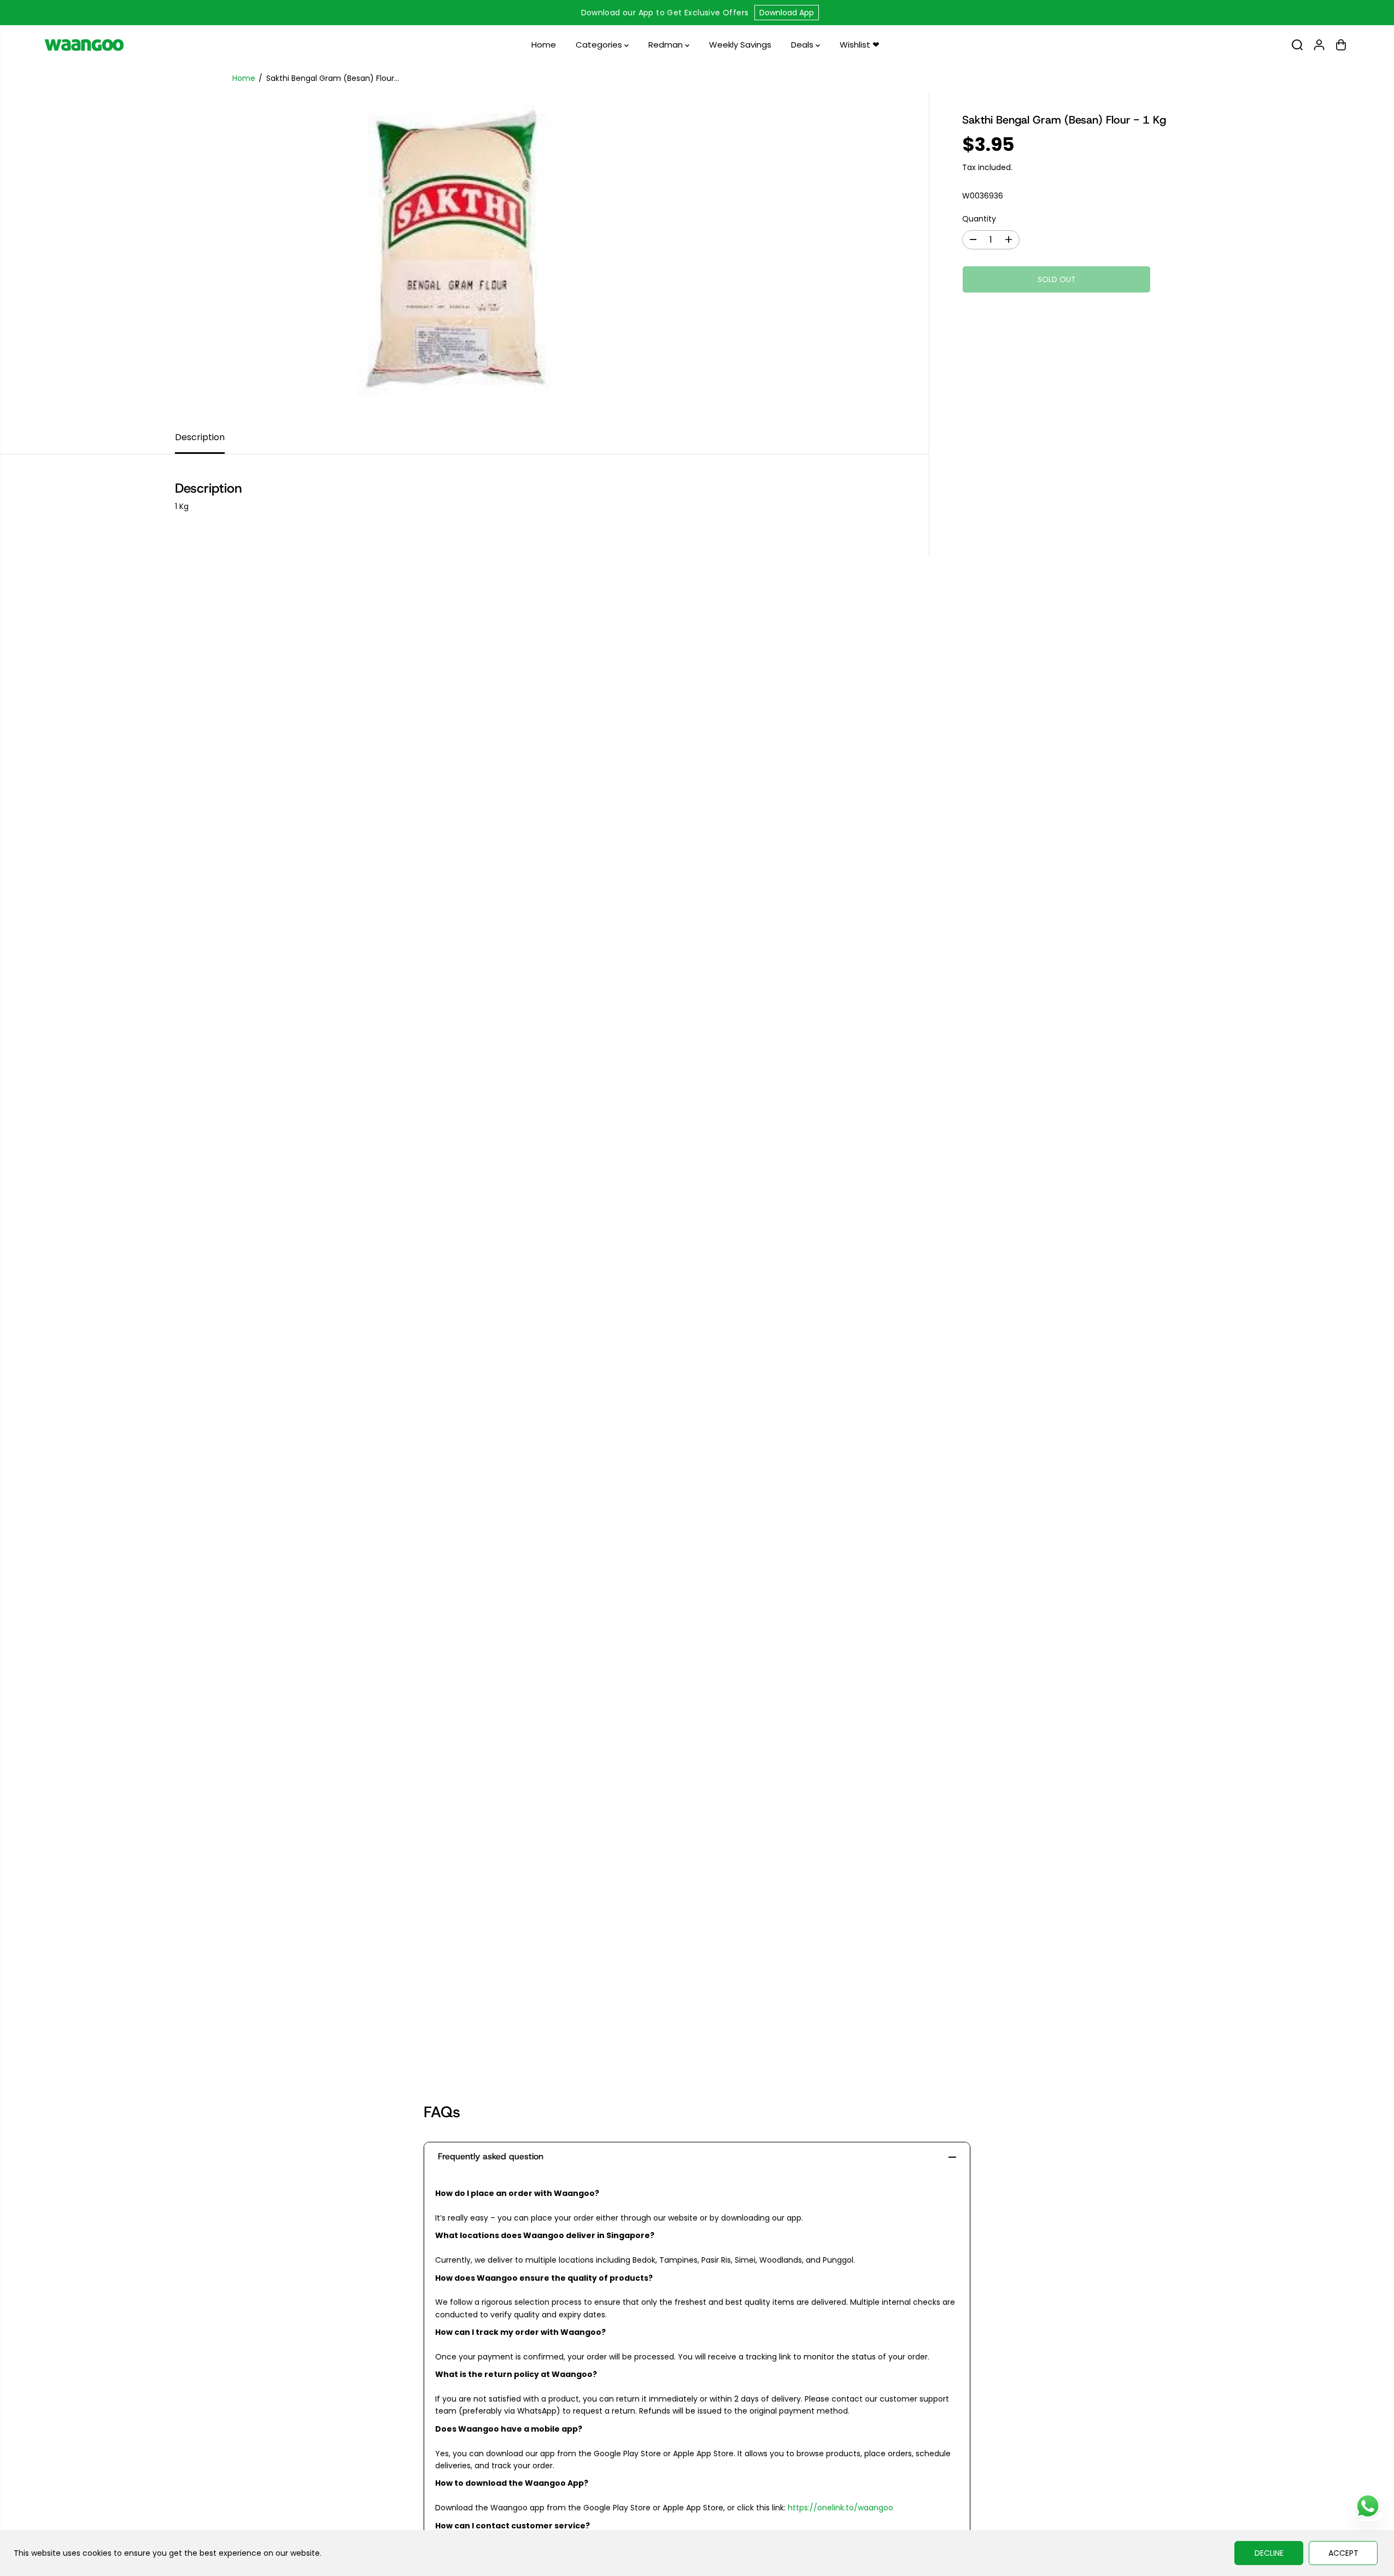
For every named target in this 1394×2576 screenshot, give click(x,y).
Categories (600, 45)
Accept (1343, 2553)
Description (200, 437)
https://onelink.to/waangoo (840, 2508)
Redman (667, 45)
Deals (803, 45)
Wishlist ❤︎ (860, 45)
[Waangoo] (84, 45)
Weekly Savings (740, 45)
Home (544, 45)
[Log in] (1319, 45)
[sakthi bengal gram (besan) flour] (464, 256)
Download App (787, 13)
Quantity (979, 219)
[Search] (1297, 45)
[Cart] (1341, 45)
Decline (1269, 2553)
